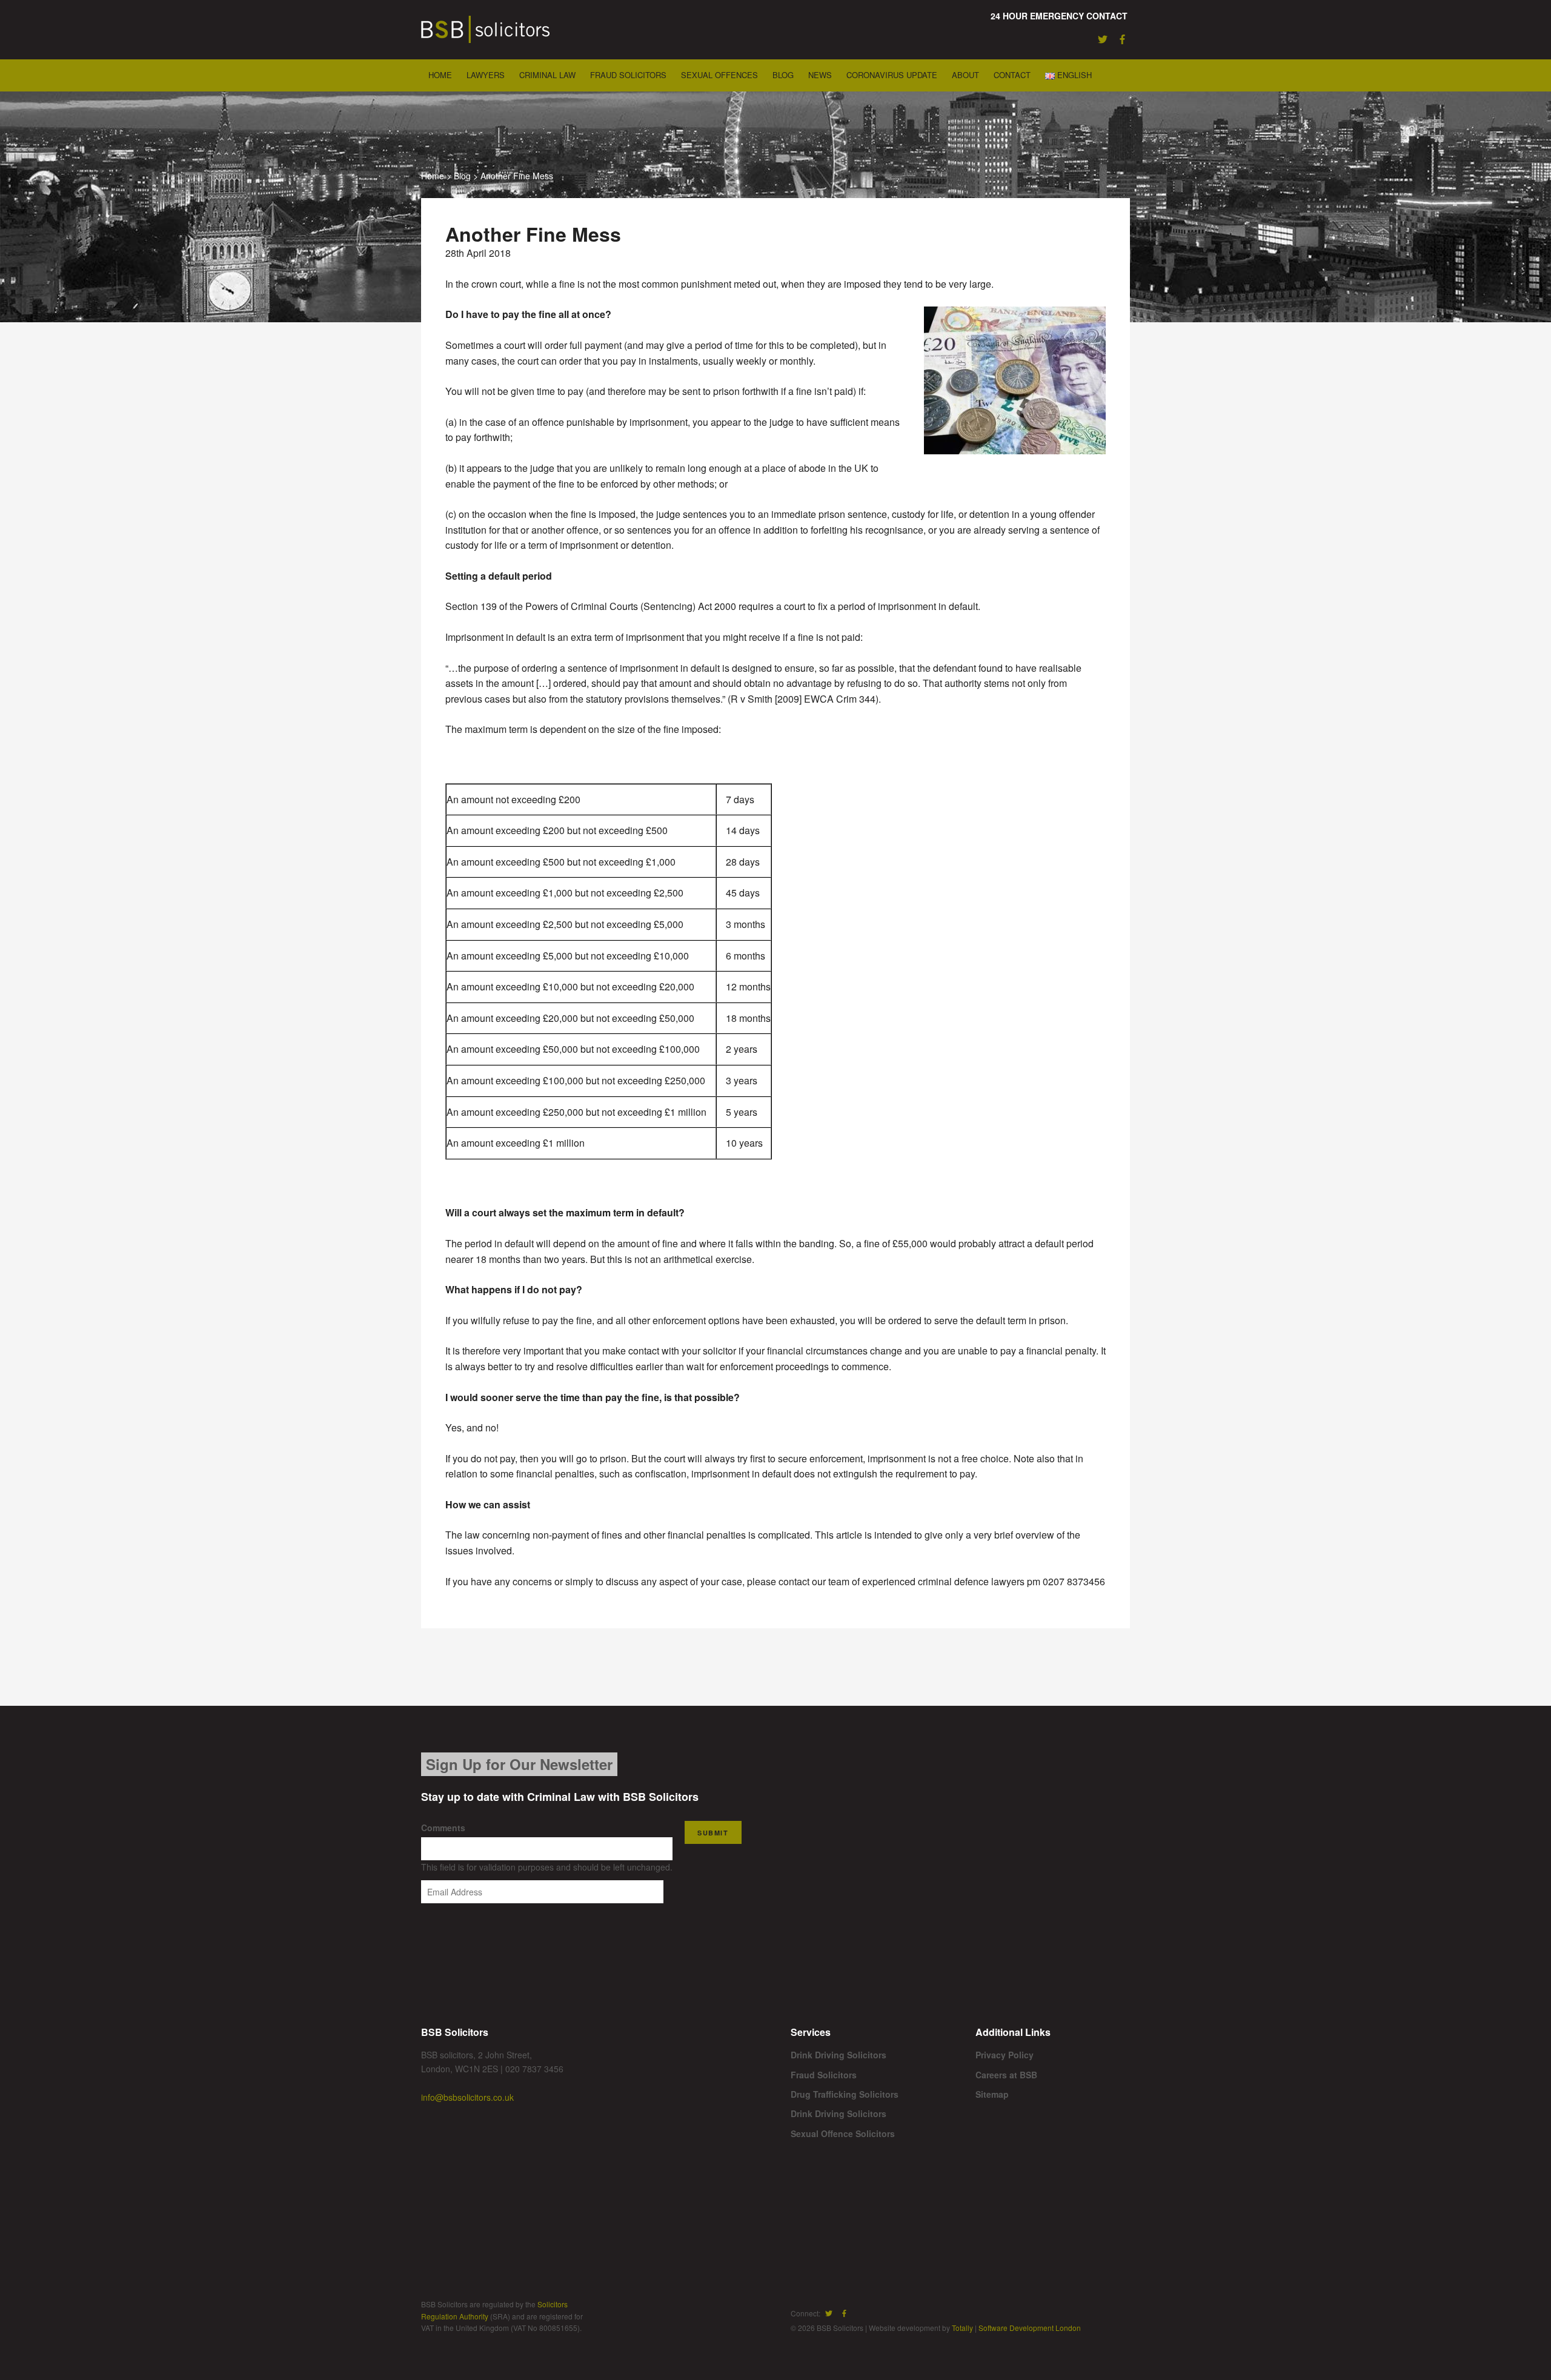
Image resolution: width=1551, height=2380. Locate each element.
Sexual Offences (719, 75)
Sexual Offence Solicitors (843, 2133)
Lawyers (486, 75)
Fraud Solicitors (628, 75)
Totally (962, 2328)
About (965, 75)
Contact (1012, 75)
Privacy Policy (1005, 2055)
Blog (783, 75)
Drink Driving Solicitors (839, 2055)
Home (440, 75)
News (820, 75)
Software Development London (1030, 2328)
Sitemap (992, 2094)
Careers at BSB (1006, 2075)
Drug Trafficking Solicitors (845, 2094)
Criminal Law (547, 75)
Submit (713, 1833)
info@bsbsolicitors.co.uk (467, 2097)
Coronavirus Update (892, 75)
